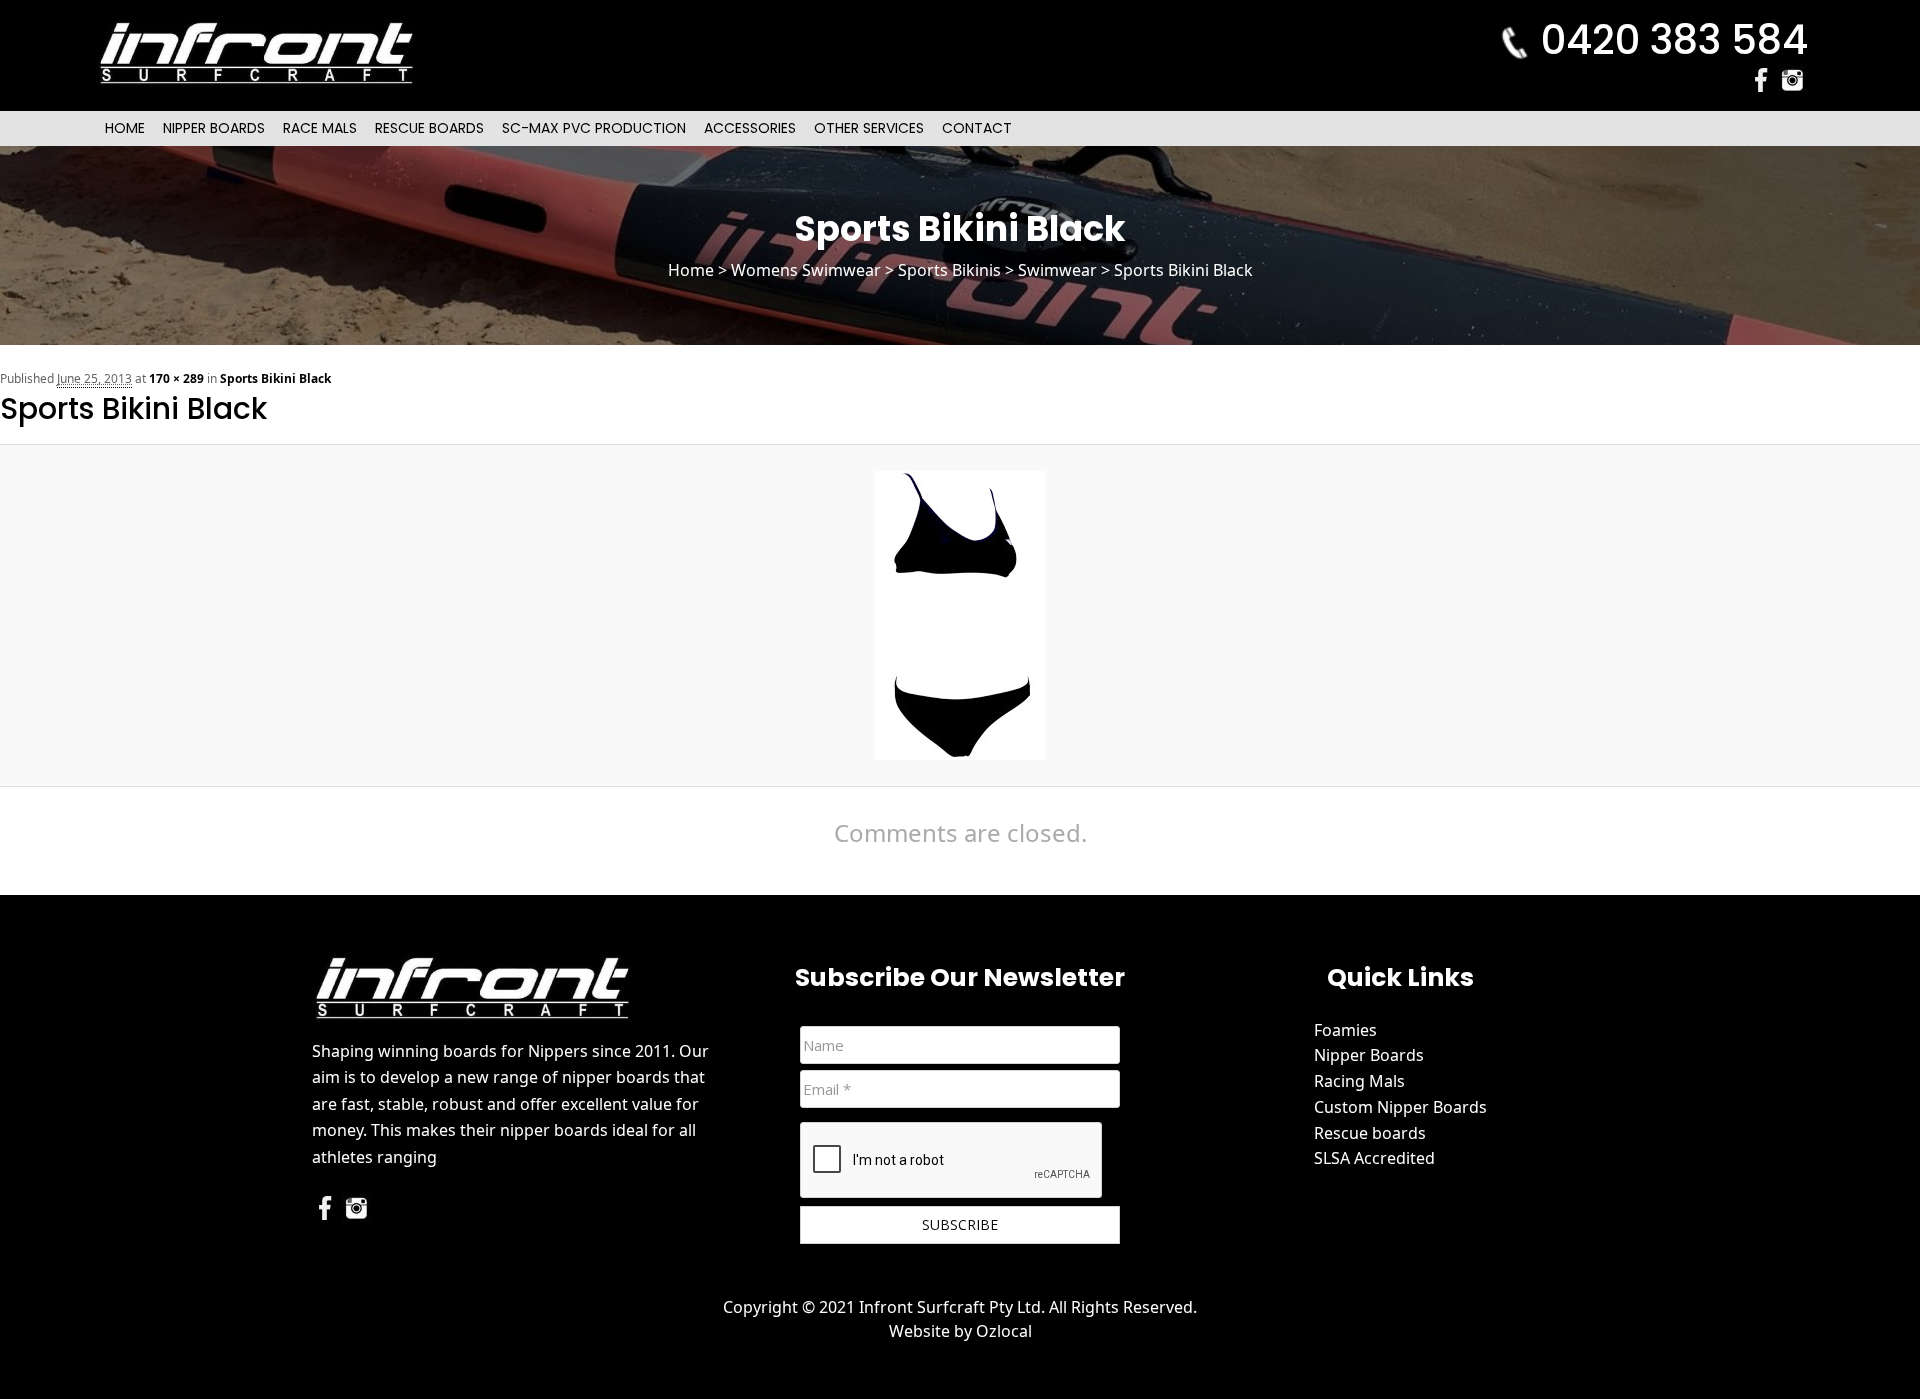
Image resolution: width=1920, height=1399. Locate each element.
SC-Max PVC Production (594, 128)
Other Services (869, 128)
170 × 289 (176, 378)
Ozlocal (1004, 1331)
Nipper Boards (214, 128)
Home (125, 128)
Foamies (1345, 1030)
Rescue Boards (429, 128)
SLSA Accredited (1374, 1158)
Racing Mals (1359, 1081)
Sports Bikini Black (275, 378)
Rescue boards (1370, 1133)
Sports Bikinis (949, 270)
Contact (977, 128)
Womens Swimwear (806, 270)
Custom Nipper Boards (1400, 1107)
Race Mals (320, 128)
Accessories (750, 128)
